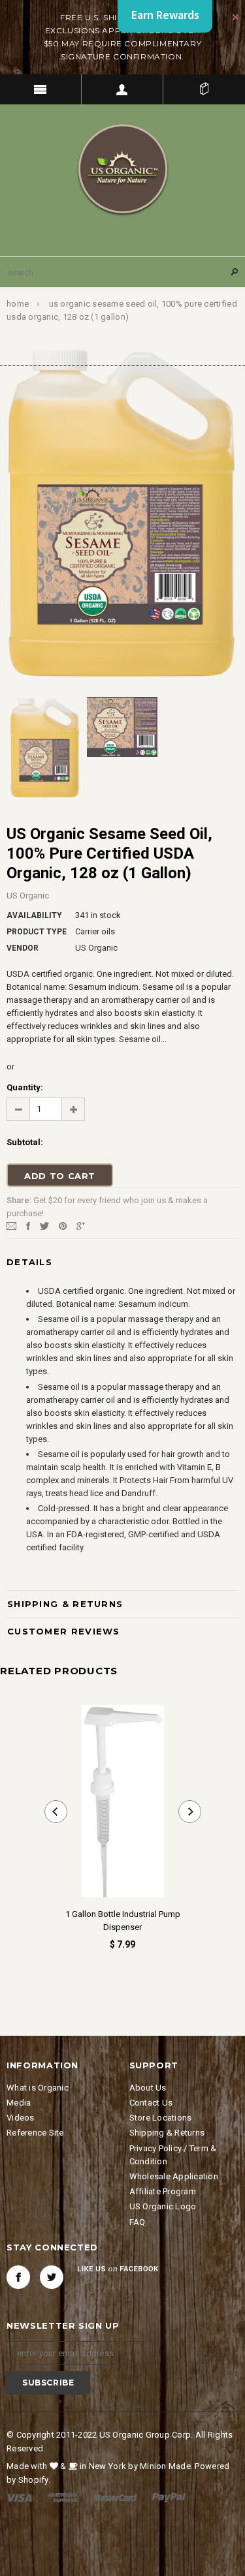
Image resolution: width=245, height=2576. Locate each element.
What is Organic (38, 2088)
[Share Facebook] (28, 1226)
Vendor (23, 948)
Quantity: (25, 1087)
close (236, 17)
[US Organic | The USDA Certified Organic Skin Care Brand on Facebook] (18, 2277)
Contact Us (151, 2103)
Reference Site (35, 2133)
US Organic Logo (163, 2206)
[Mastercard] (115, 2497)
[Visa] (19, 2497)
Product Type (37, 932)
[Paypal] (169, 2497)
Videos (21, 2118)
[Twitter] (44, 1226)
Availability (34, 915)
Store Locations (161, 2118)
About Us (148, 2088)
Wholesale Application (174, 2176)
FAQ (138, 2222)
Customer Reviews (64, 1631)
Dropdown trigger (122, 89)
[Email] (11, 1226)
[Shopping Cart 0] (204, 89)
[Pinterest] (63, 1226)
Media (19, 2103)
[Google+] (81, 1226)
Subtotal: (25, 1142)
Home (18, 304)
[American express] (62, 2497)
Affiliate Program (163, 2191)
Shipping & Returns (65, 1604)
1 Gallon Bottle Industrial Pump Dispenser (123, 1921)
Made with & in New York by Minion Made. (100, 2466)
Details (29, 1262)
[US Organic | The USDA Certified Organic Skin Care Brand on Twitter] (52, 2277)
